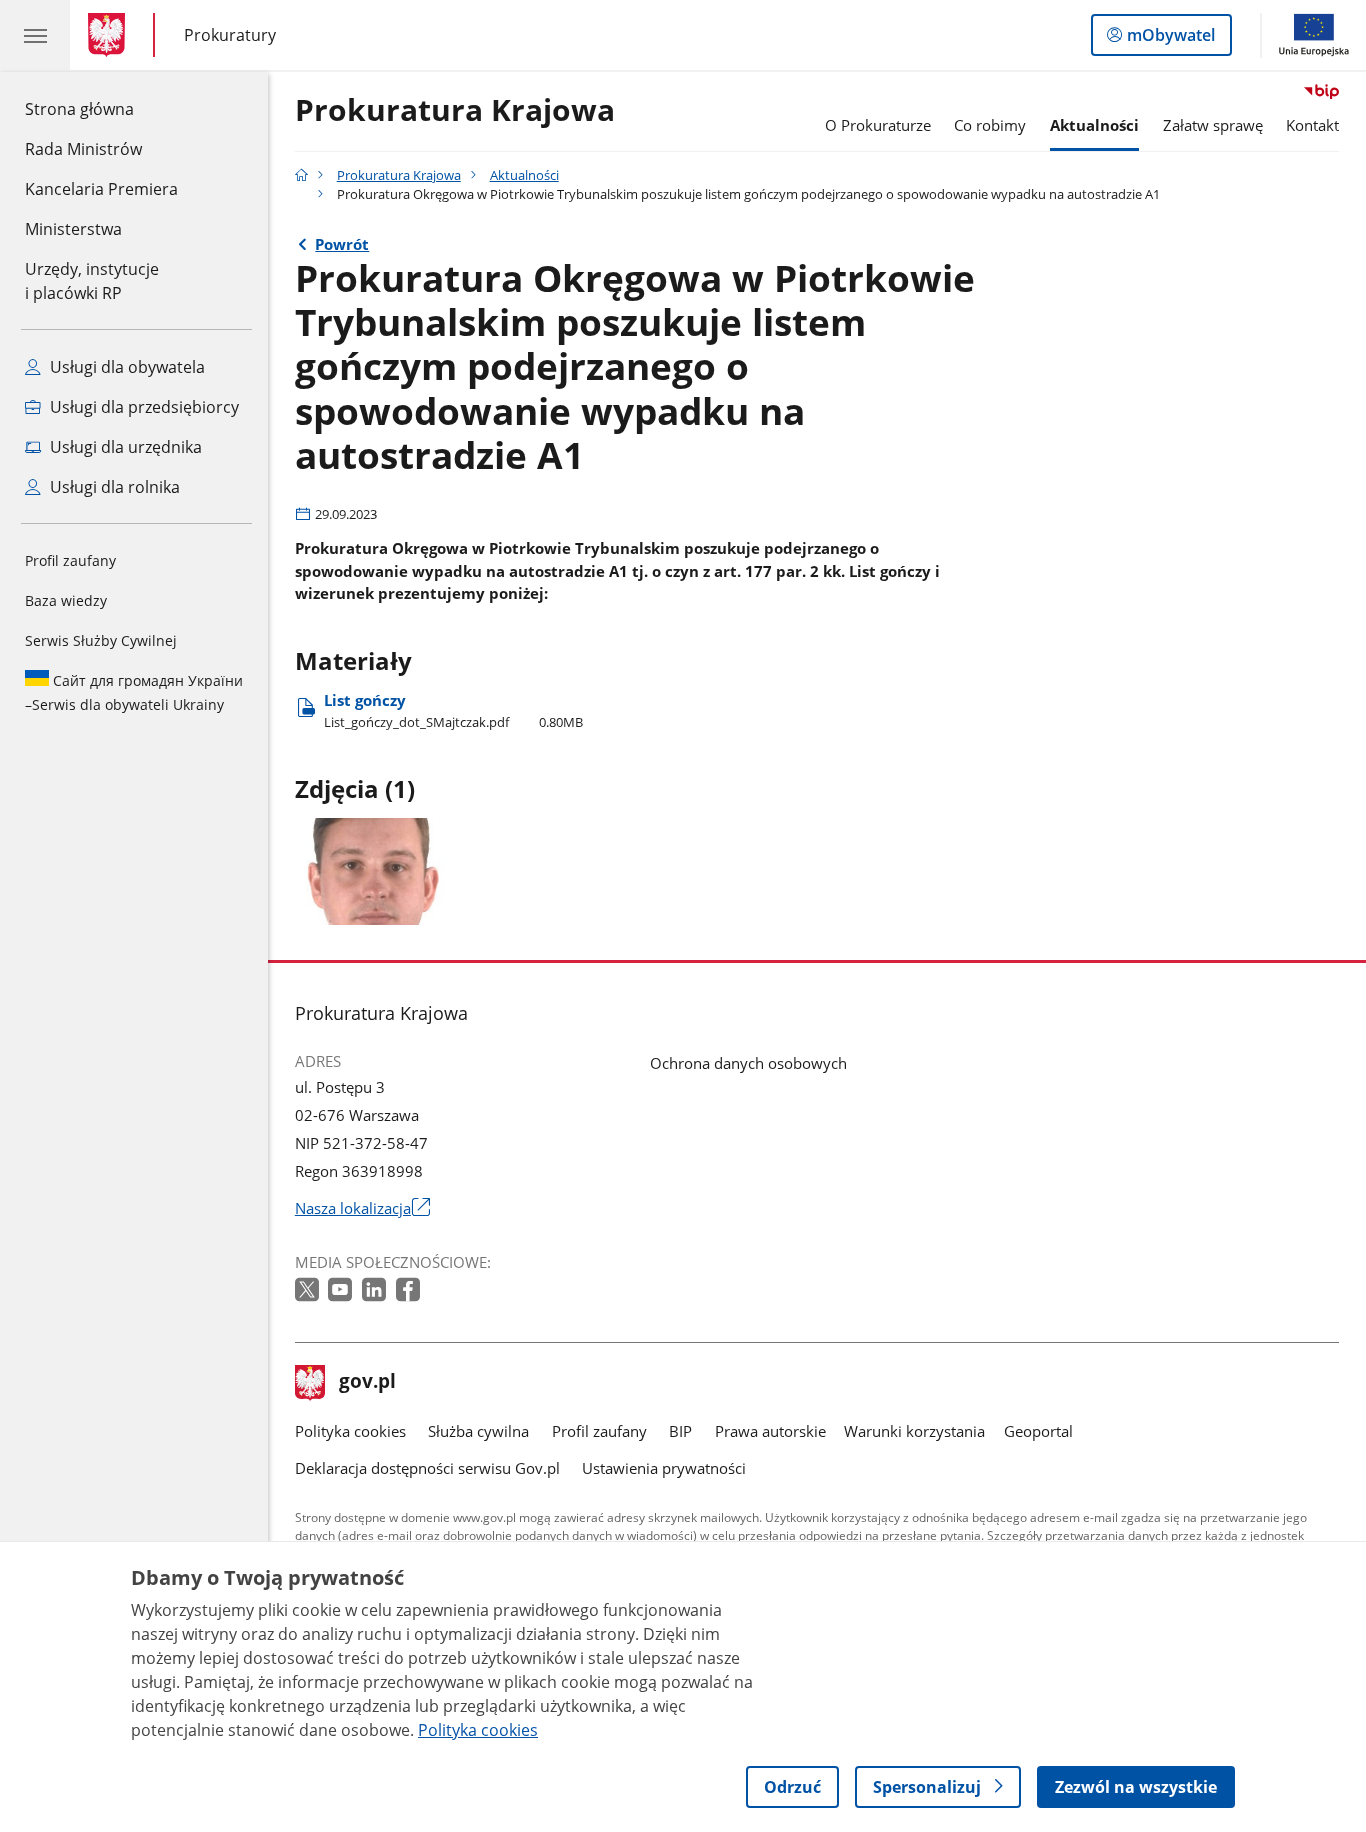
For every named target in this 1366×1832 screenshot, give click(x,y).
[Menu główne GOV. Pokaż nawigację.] (35, 35)
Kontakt (1312, 125)
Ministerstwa (73, 229)
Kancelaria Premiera (101, 189)
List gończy (453, 710)
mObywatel (1170, 39)
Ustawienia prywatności (664, 1468)
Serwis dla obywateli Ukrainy (134, 692)
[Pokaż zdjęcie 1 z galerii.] (375, 871)
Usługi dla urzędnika (124, 447)
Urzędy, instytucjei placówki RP (92, 281)
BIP (680, 1431)
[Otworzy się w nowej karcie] (309, 1290)
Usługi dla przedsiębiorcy (142, 407)
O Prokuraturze (878, 125)
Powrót (342, 244)
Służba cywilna (478, 1431)
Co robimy (990, 125)
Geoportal (1038, 1431)
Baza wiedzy (66, 600)
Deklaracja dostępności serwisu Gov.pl (427, 1468)
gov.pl (367, 1383)
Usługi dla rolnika (113, 487)
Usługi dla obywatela (125, 367)
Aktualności (1094, 125)
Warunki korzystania (914, 1431)
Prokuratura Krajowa (455, 111)
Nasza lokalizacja (362, 1208)
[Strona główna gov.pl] (110, 35)
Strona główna (101, 108)
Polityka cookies (350, 1431)
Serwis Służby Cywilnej (101, 640)
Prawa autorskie (770, 1431)
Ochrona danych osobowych (748, 1063)
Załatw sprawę (1213, 125)
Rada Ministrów (83, 149)
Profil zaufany (70, 560)
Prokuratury (230, 34)
